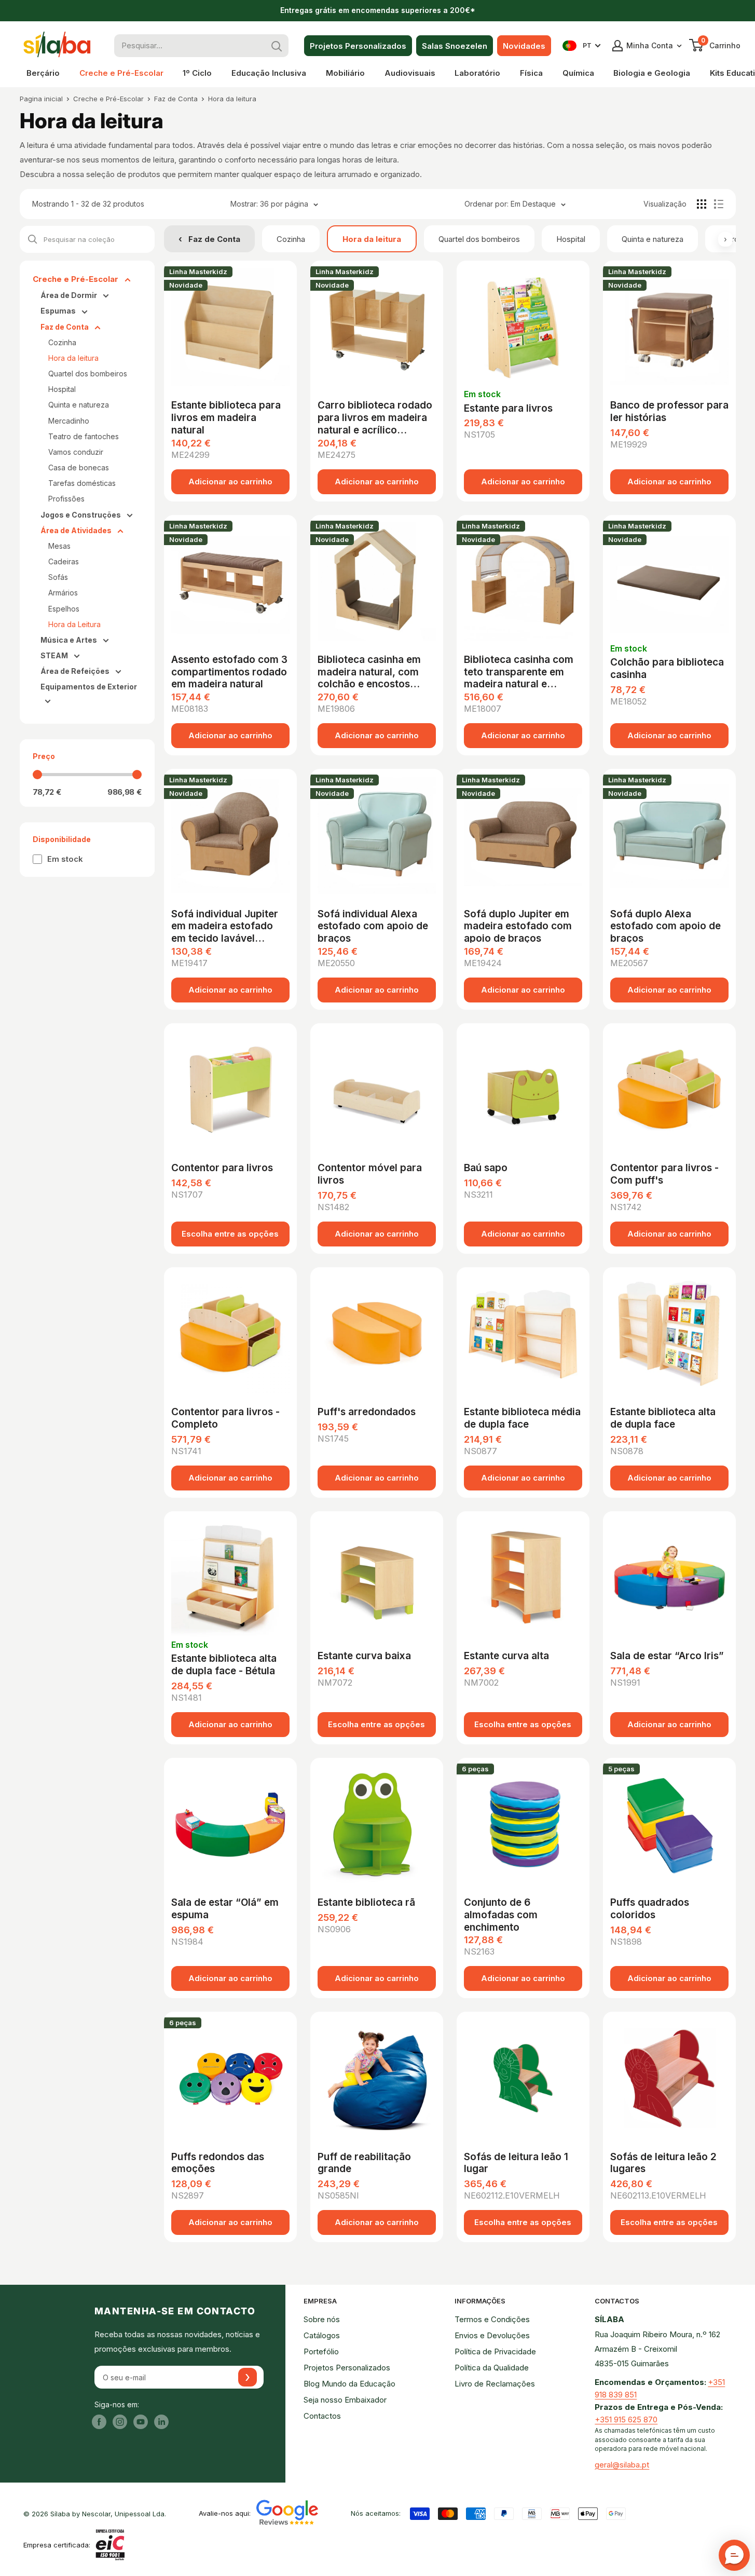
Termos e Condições (492, 2319)
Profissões (66, 499)
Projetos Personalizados (358, 46)
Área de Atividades (77, 530)
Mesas (59, 546)
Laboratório (477, 73)
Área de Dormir (70, 295)
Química (578, 73)
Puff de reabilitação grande (364, 2163)
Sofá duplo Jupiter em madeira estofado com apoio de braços (518, 925)
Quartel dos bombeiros (479, 239)
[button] (734, 2555)
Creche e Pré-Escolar (121, 73)
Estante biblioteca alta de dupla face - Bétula (224, 1665)
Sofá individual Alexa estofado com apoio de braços (373, 925)
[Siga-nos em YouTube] (141, 2422)
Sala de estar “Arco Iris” (667, 1656)
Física (531, 73)
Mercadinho (69, 421)
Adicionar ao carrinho (230, 482)
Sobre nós (322, 2319)
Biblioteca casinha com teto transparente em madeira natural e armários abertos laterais (519, 671)
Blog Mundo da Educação (349, 2384)
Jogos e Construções (81, 515)
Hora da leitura (232, 99)
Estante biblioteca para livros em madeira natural (226, 417)
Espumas (59, 311)
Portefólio (321, 2351)
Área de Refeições (76, 671)
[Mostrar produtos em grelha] (702, 204)
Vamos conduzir (76, 452)
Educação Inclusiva (269, 73)
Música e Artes (70, 640)
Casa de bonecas (79, 467)
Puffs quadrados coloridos (650, 1909)
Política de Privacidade (495, 2351)
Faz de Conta (176, 99)
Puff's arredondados (367, 1412)
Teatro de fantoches (84, 436)
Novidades (524, 46)
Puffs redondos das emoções (218, 2163)
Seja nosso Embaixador (345, 2400)
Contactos (322, 2416)
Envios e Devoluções (492, 2335)
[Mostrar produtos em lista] (719, 204)
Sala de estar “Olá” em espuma (225, 1909)
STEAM (55, 655)
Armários (63, 593)
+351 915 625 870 (626, 2419)
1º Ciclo (197, 73)
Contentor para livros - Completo (225, 1418)
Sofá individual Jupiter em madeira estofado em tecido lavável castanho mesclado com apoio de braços (229, 925)
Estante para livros (508, 408)
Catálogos (322, 2335)
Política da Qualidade (492, 2368)
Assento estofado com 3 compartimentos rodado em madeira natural (229, 671)
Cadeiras (64, 561)
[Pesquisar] (277, 46)
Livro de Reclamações (495, 2384)
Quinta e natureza (653, 239)
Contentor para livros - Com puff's (664, 1174)
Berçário (43, 73)
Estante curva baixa (364, 1656)
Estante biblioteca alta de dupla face (663, 1418)
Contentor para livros (222, 1168)
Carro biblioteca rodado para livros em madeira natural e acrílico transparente (375, 417)
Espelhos (64, 609)
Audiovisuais (410, 73)
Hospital (571, 239)
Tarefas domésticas (82, 483)
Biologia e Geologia (652, 73)
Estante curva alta (506, 1656)
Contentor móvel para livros (370, 1174)
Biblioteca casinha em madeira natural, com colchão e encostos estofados (369, 671)
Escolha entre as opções (230, 1234)
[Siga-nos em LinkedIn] (161, 2422)
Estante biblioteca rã (366, 1902)
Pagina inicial (41, 99)
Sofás (58, 577)
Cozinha (291, 239)
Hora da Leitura (74, 624)
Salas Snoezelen (455, 46)
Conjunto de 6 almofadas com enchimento (501, 1914)
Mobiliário (345, 73)
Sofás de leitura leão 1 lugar (516, 2163)
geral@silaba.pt (622, 2465)
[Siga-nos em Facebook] (99, 2422)
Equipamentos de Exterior (89, 687)
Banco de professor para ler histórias (669, 411)
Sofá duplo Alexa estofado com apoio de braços (665, 925)
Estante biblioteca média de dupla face (522, 1418)
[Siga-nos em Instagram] (120, 2422)
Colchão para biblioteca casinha (667, 668)
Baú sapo (486, 1168)
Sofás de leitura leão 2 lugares (663, 2163)
